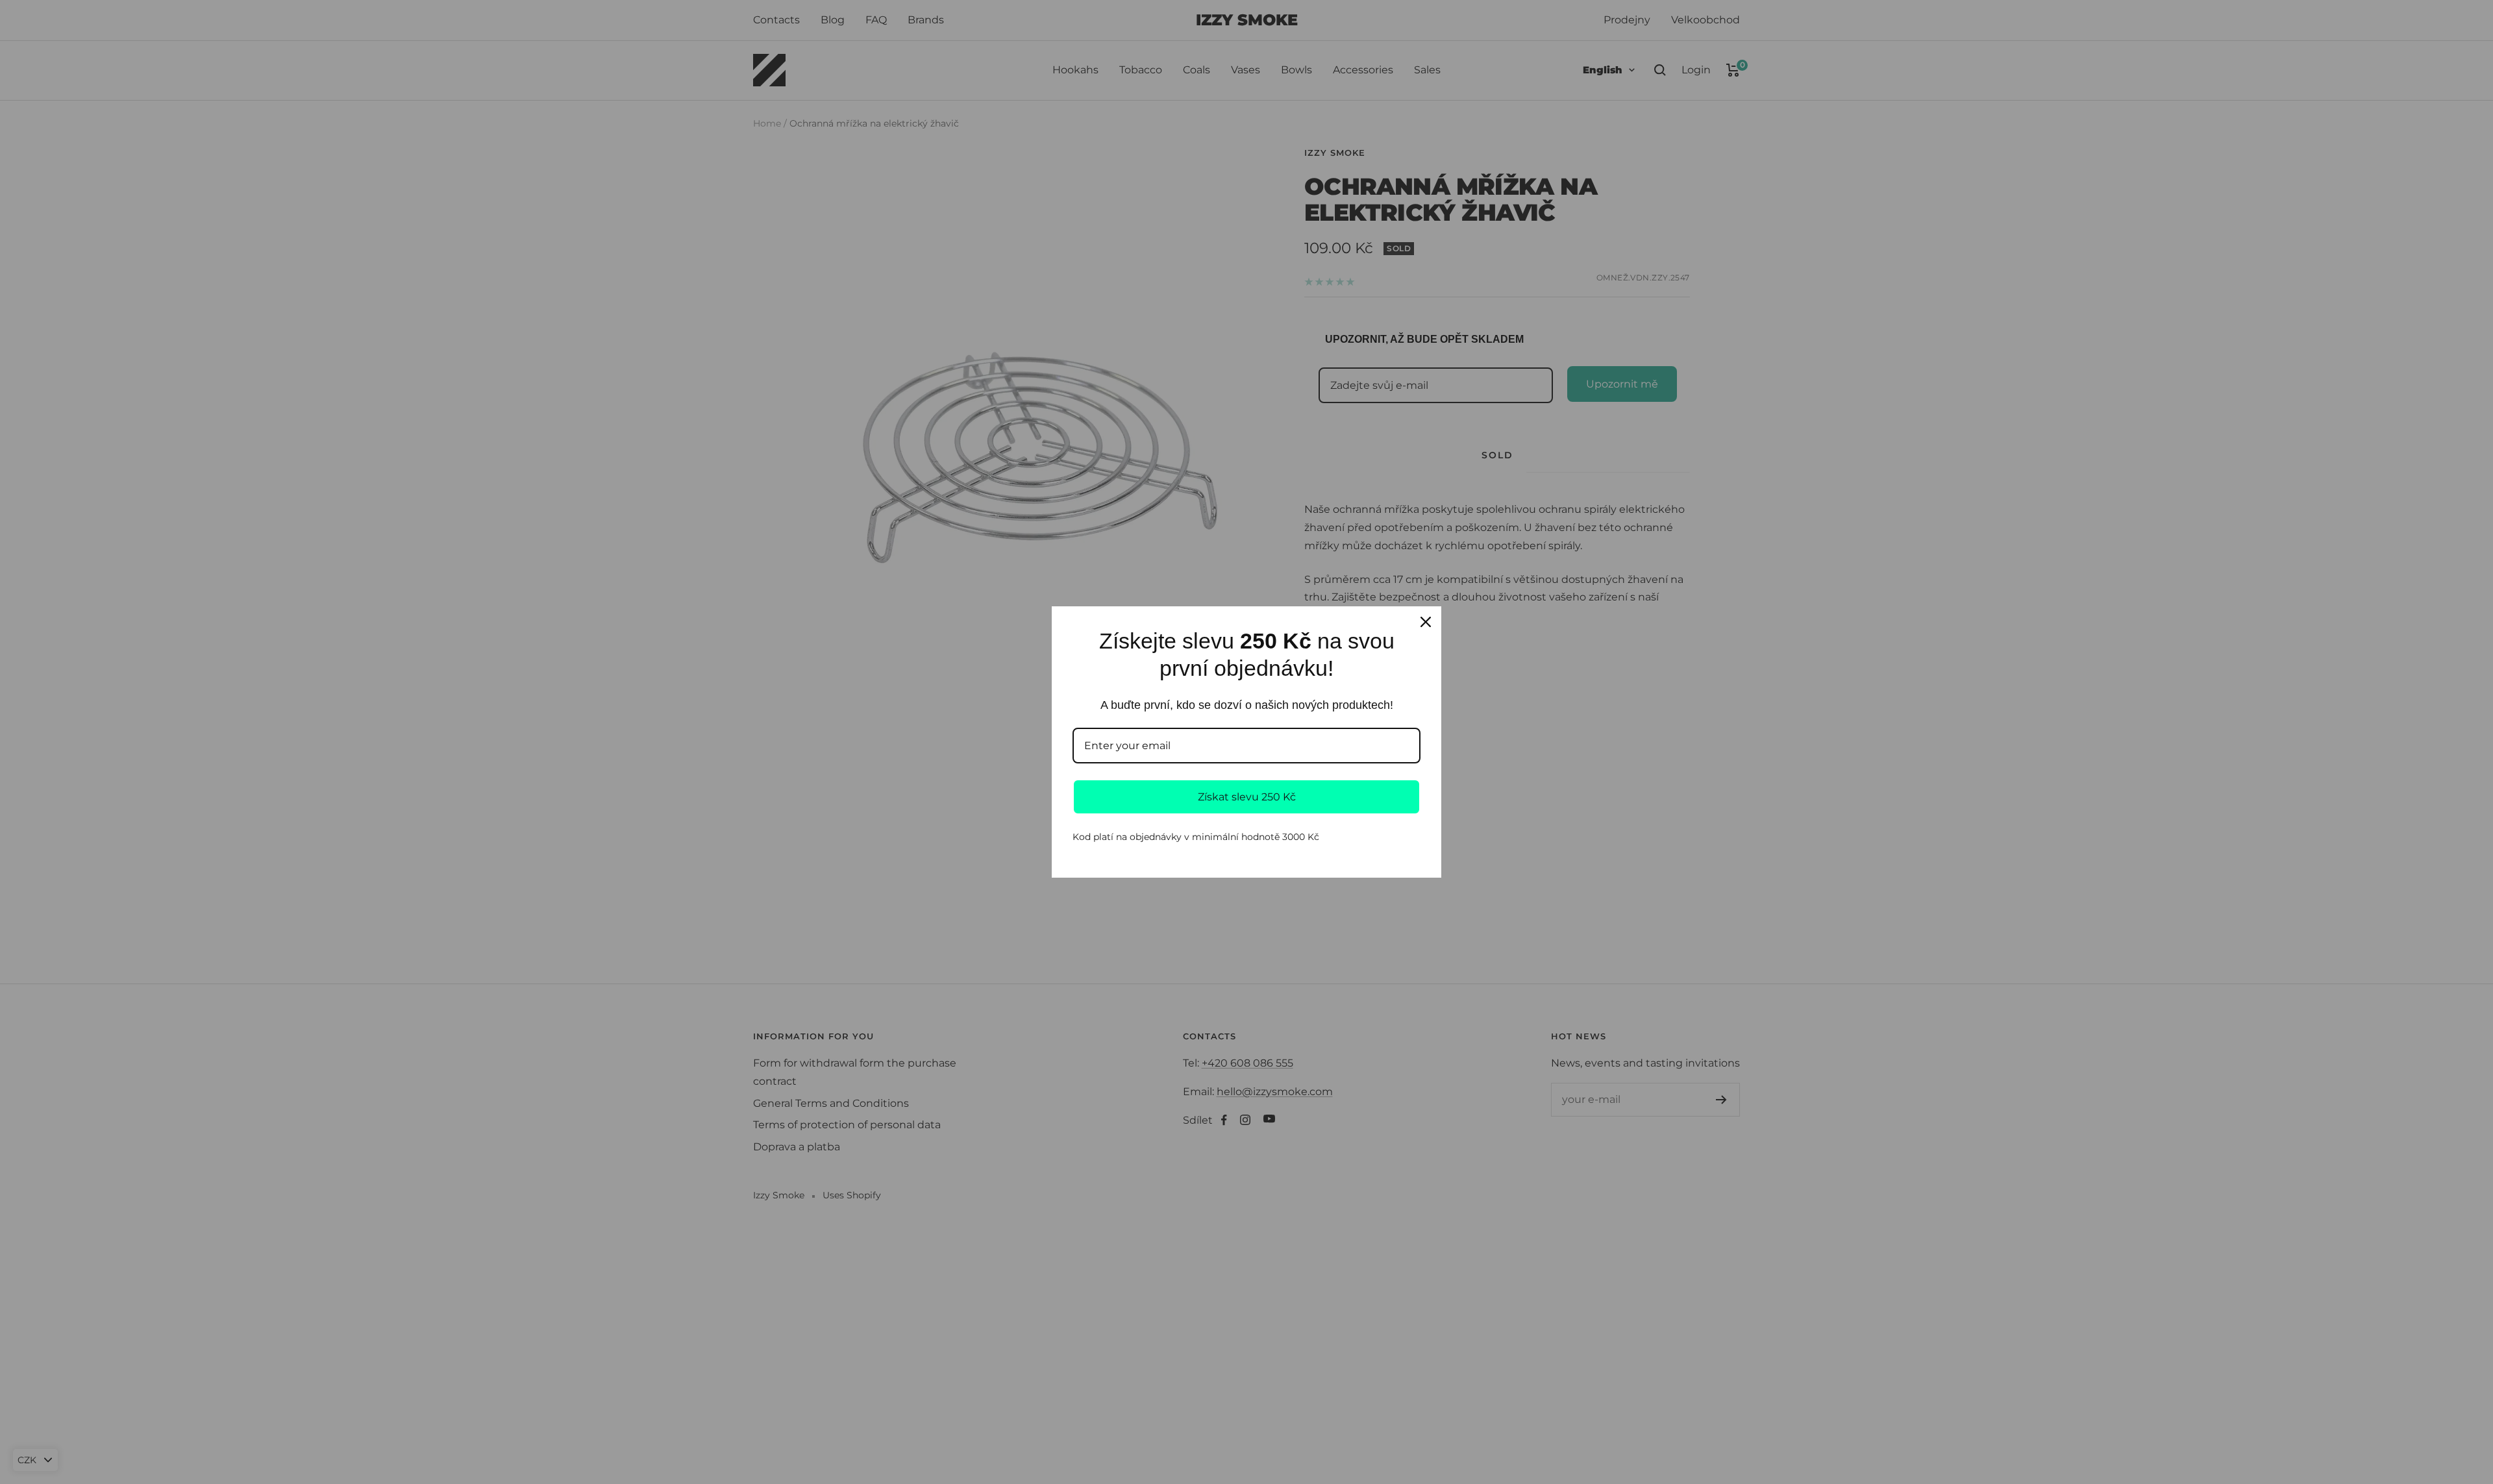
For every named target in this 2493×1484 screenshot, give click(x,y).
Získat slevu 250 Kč (1247, 797)
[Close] (1426, 622)
